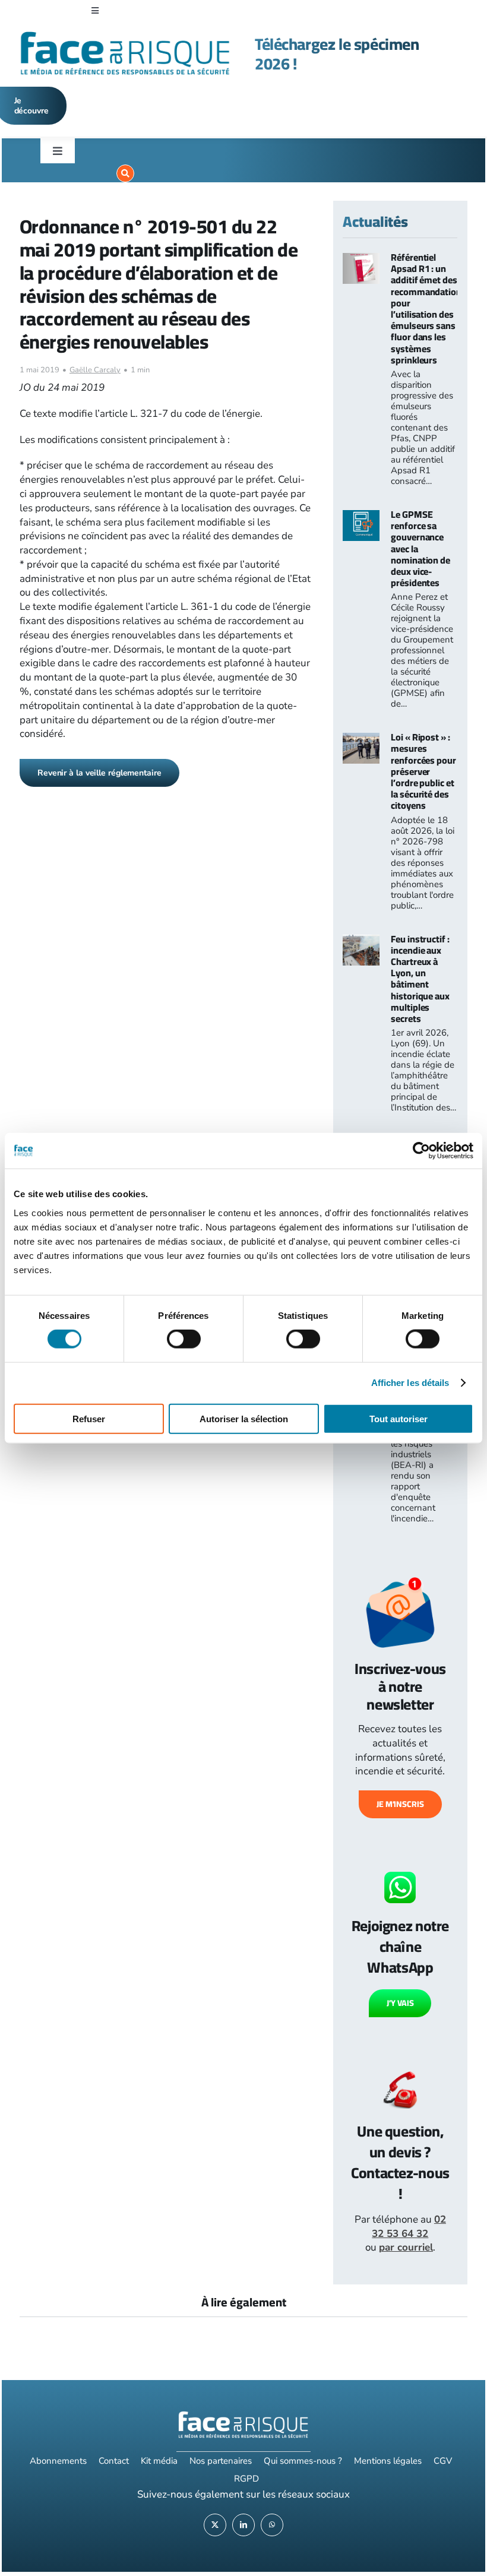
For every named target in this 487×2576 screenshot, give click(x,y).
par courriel (406, 2247)
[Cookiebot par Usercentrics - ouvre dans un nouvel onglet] (421, 1151)
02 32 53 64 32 (409, 2227)
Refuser (89, 1418)
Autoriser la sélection (244, 1418)
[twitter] (215, 2525)
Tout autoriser (399, 1418)
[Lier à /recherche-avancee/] (125, 173)
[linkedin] (243, 2525)
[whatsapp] (272, 2525)
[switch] (184, 1339)
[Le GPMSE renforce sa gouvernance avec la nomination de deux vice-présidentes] (361, 517)
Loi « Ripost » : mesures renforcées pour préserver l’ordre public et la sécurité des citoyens (423, 771)
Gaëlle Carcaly (95, 370)
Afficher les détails (410, 1383)
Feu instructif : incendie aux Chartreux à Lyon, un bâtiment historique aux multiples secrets (420, 979)
